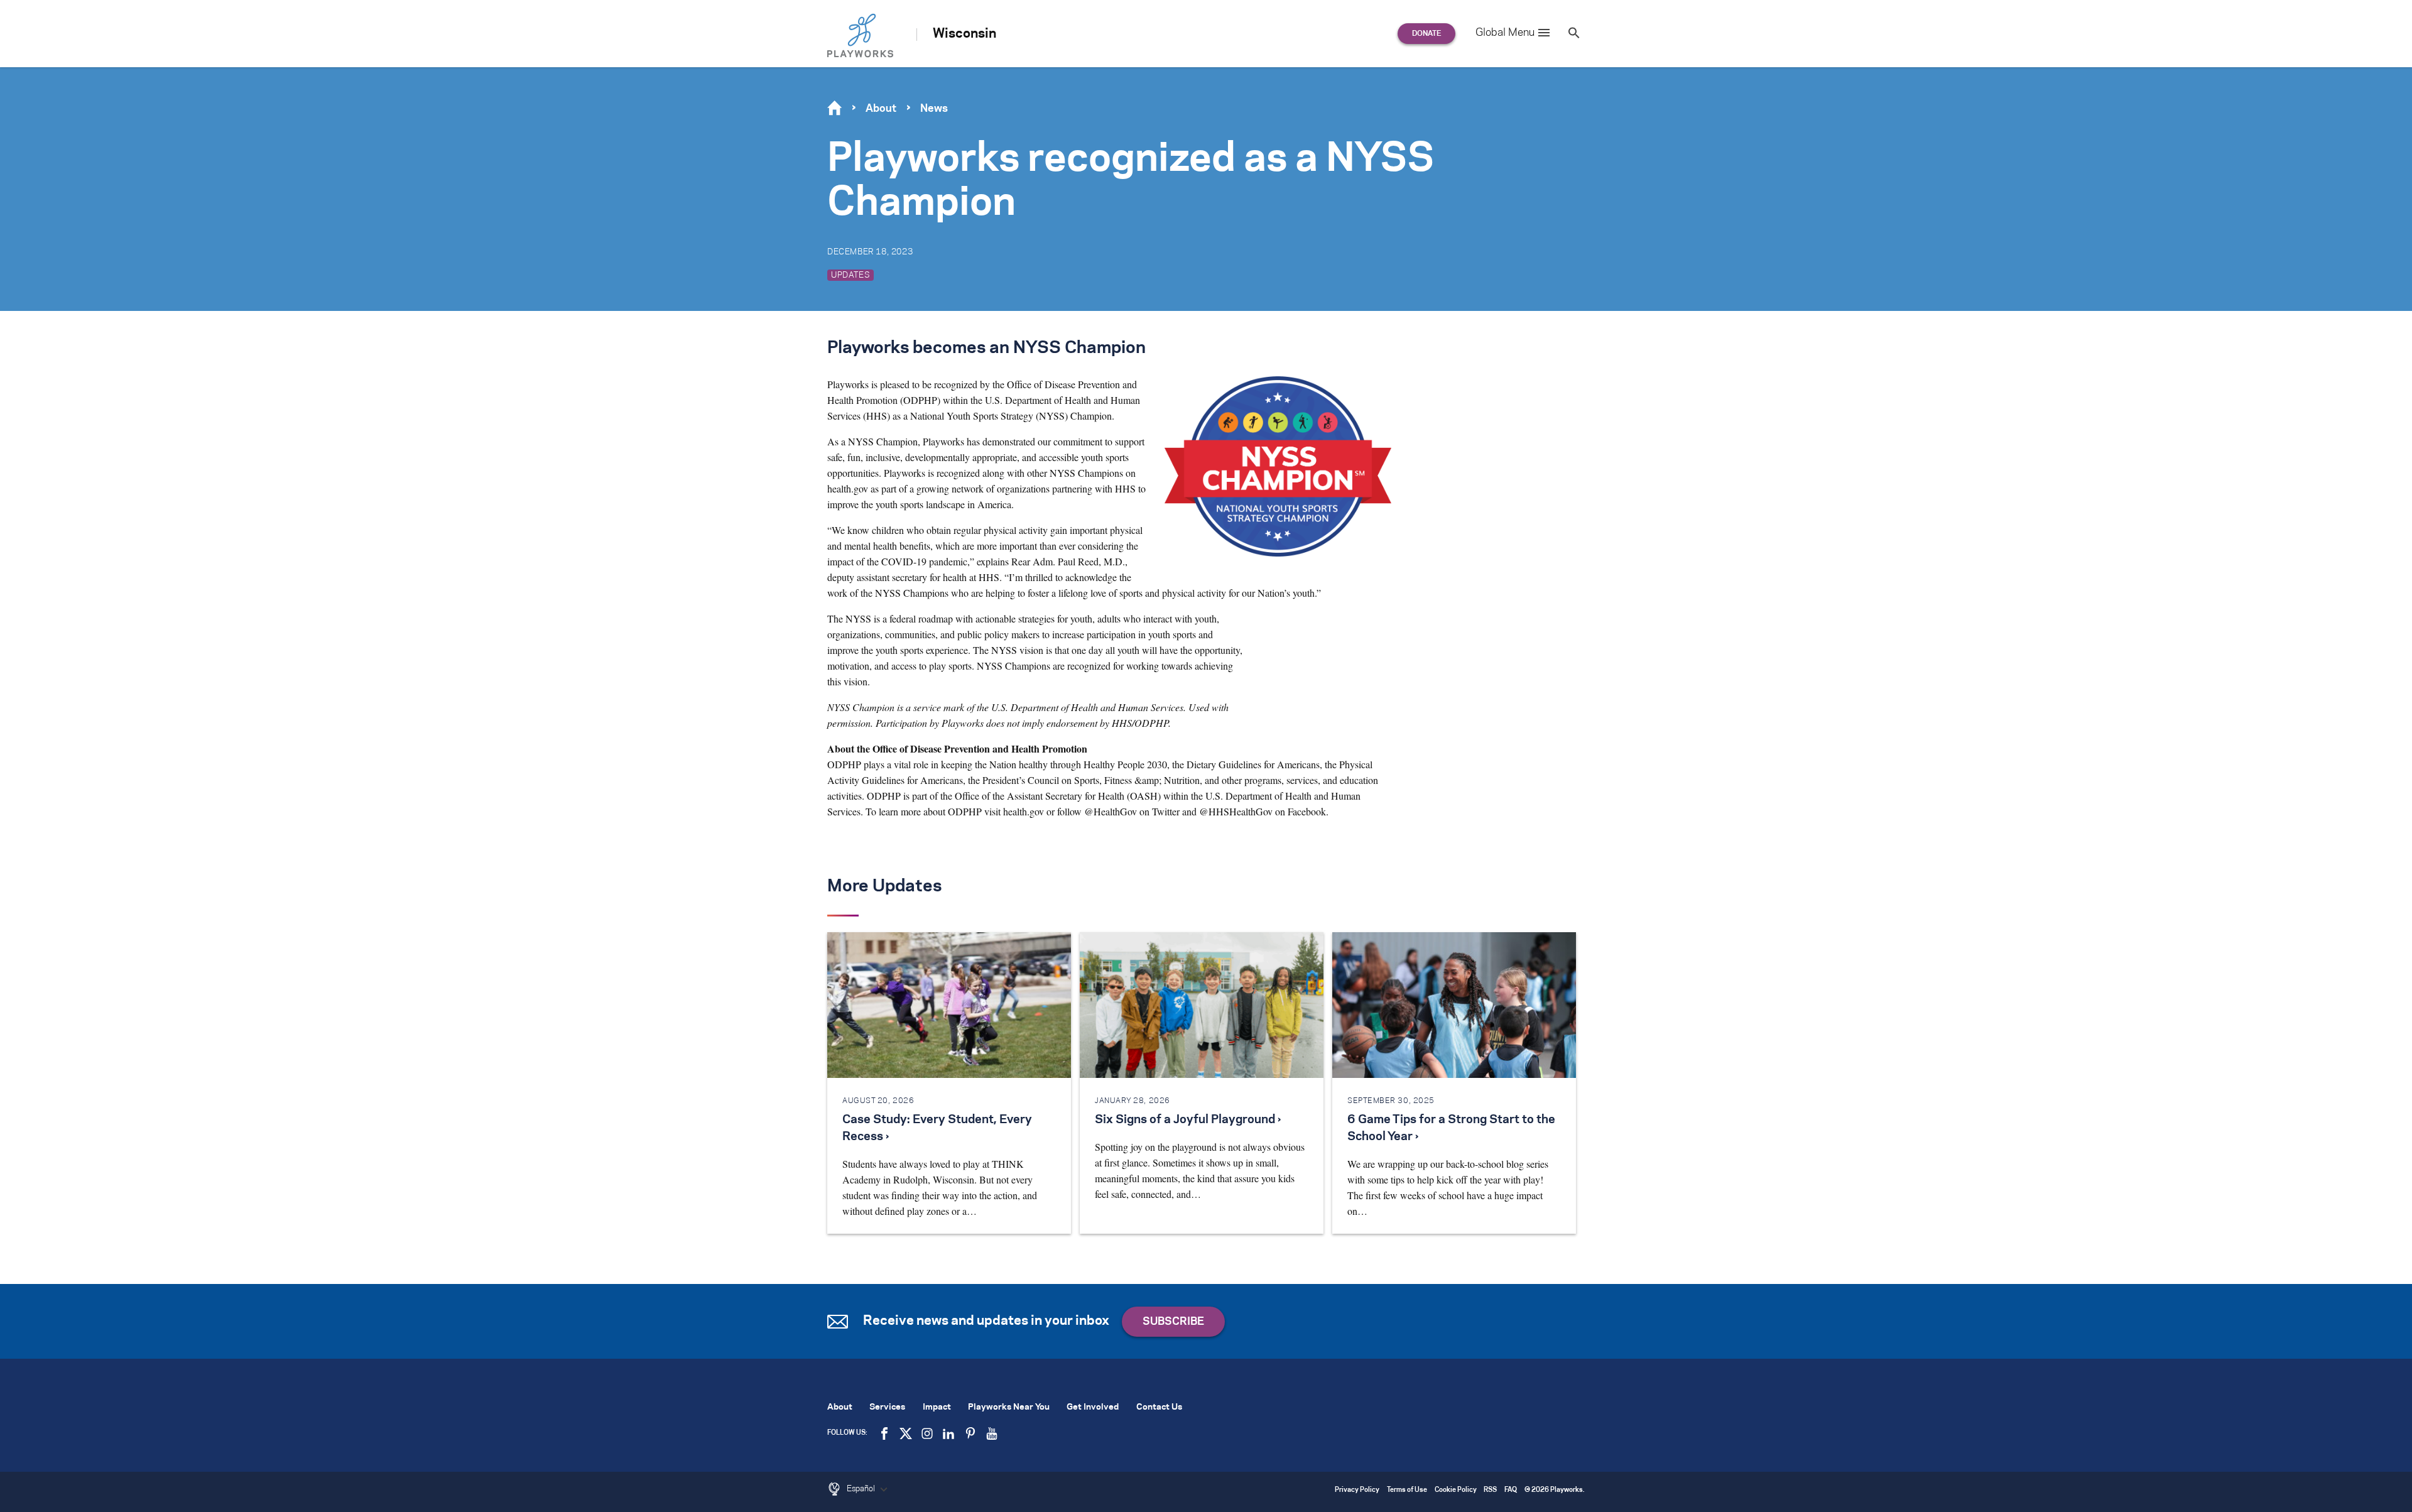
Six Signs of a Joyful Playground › (1188, 1120)
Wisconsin (964, 34)
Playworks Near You (1009, 1407)
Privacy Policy (1357, 1490)
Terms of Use (1407, 1490)
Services (887, 1407)
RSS (1490, 1490)
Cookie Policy (1456, 1490)
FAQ (1511, 1490)
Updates (850, 275)
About (881, 109)
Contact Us (1159, 1407)
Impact (937, 1407)
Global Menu (1505, 33)
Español (862, 1489)
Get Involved (1093, 1407)
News (934, 109)
